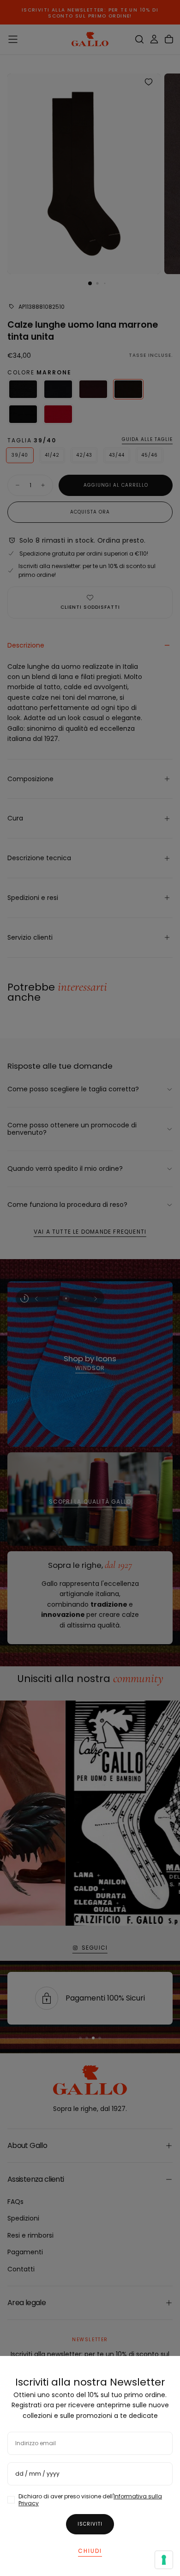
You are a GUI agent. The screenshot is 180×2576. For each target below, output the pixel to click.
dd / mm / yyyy (37, 2474)
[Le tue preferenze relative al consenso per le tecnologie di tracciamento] (164, 2560)
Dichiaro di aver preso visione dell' (90, 2500)
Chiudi (90, 2551)
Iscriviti (90, 2524)
